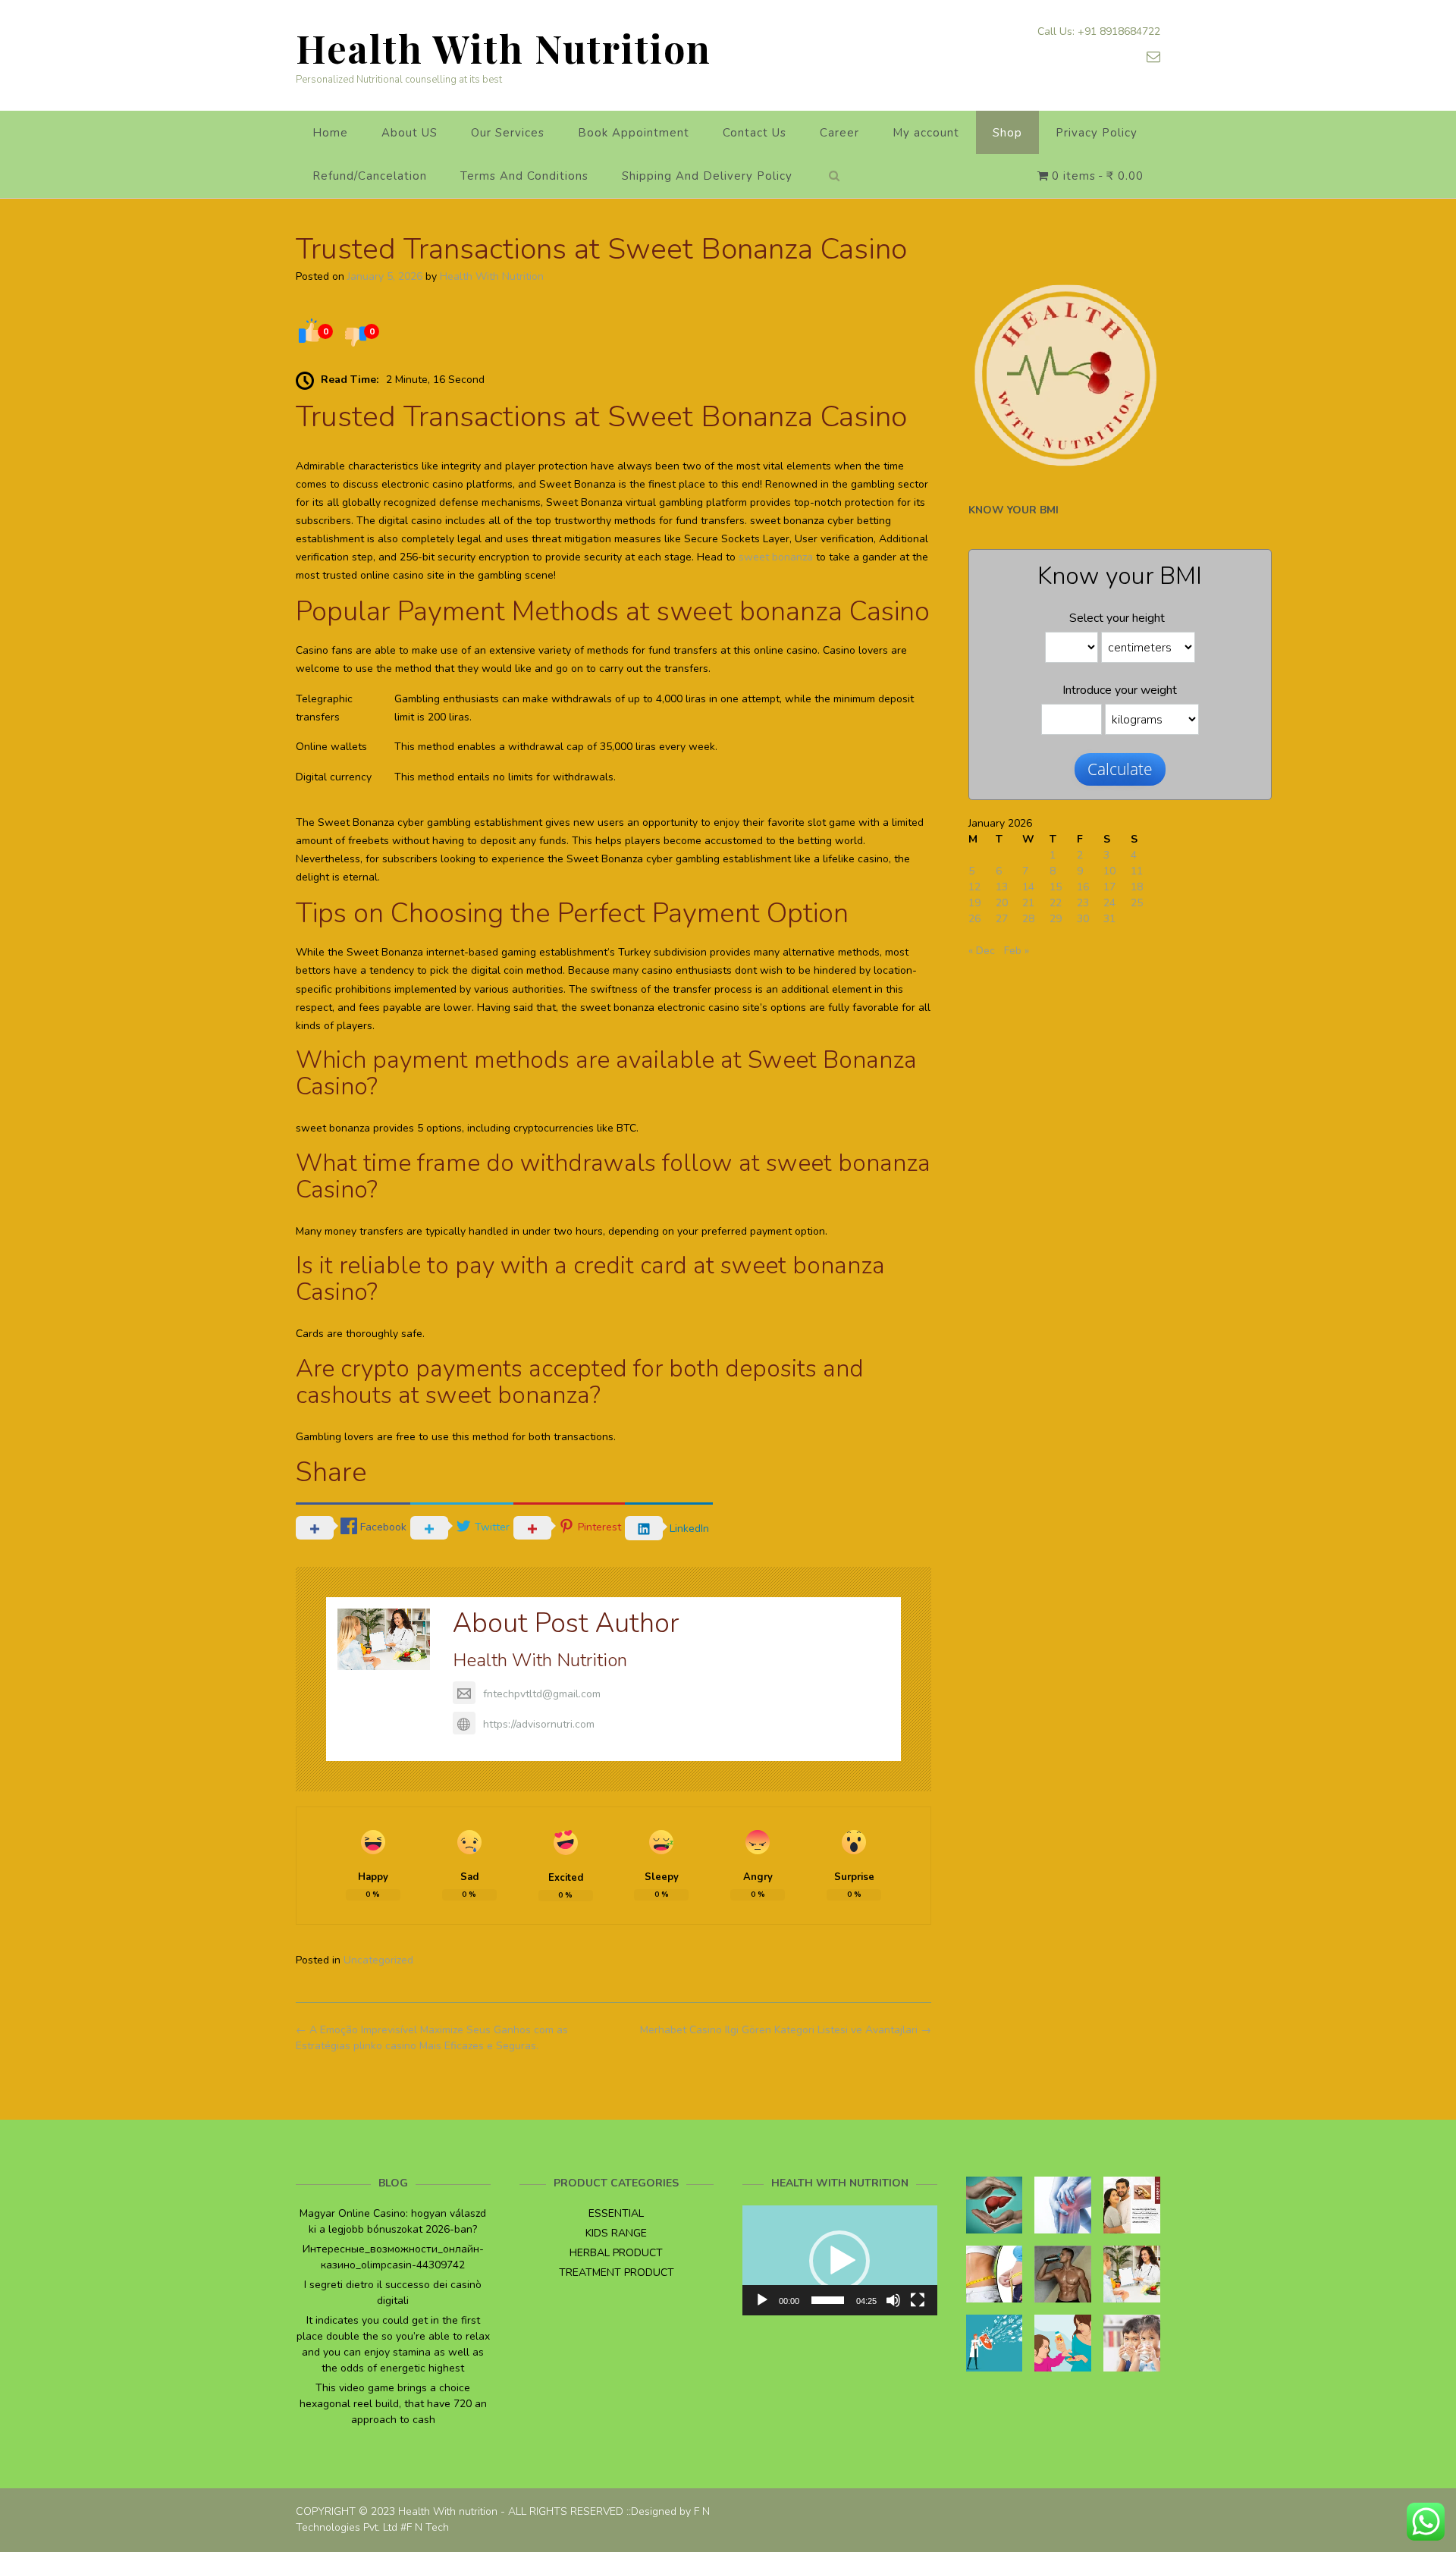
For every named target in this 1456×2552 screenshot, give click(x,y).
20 (1002, 903)
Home (330, 133)
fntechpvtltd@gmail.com (542, 1694)
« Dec (982, 951)
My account (926, 133)
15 (1056, 887)
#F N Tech (425, 2527)
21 (1028, 903)
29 (1056, 919)
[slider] (828, 2300)
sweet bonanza (776, 557)
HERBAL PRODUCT (616, 2253)
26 (974, 919)
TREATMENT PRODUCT (617, 2273)
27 (1002, 919)
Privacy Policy (1097, 133)
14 (1028, 887)
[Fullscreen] (918, 2300)
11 (1137, 871)
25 (1137, 903)
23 (1083, 903)
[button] (839, 2261)
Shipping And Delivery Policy (707, 176)
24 (1109, 903)
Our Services (508, 133)
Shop (1007, 133)
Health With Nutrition (504, 48)
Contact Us (755, 133)
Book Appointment (634, 133)
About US (409, 133)
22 (1056, 903)
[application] (840, 2260)
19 (974, 903)
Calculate (1120, 769)
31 (1109, 919)
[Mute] (893, 2300)
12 (974, 887)
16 (1083, 887)
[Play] (762, 2300)
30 (1083, 919)
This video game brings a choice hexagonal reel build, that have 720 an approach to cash (393, 2404)
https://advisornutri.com (539, 1724)
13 (1002, 887)
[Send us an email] (1153, 57)
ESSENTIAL (616, 2213)
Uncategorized (378, 1960)
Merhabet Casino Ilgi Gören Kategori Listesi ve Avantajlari (786, 2030)
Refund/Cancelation (370, 176)
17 (1109, 887)
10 (1109, 871)
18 (1137, 887)
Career (839, 133)
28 (1028, 919)
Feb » (1017, 951)
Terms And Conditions (524, 176)
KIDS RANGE (616, 2233)
